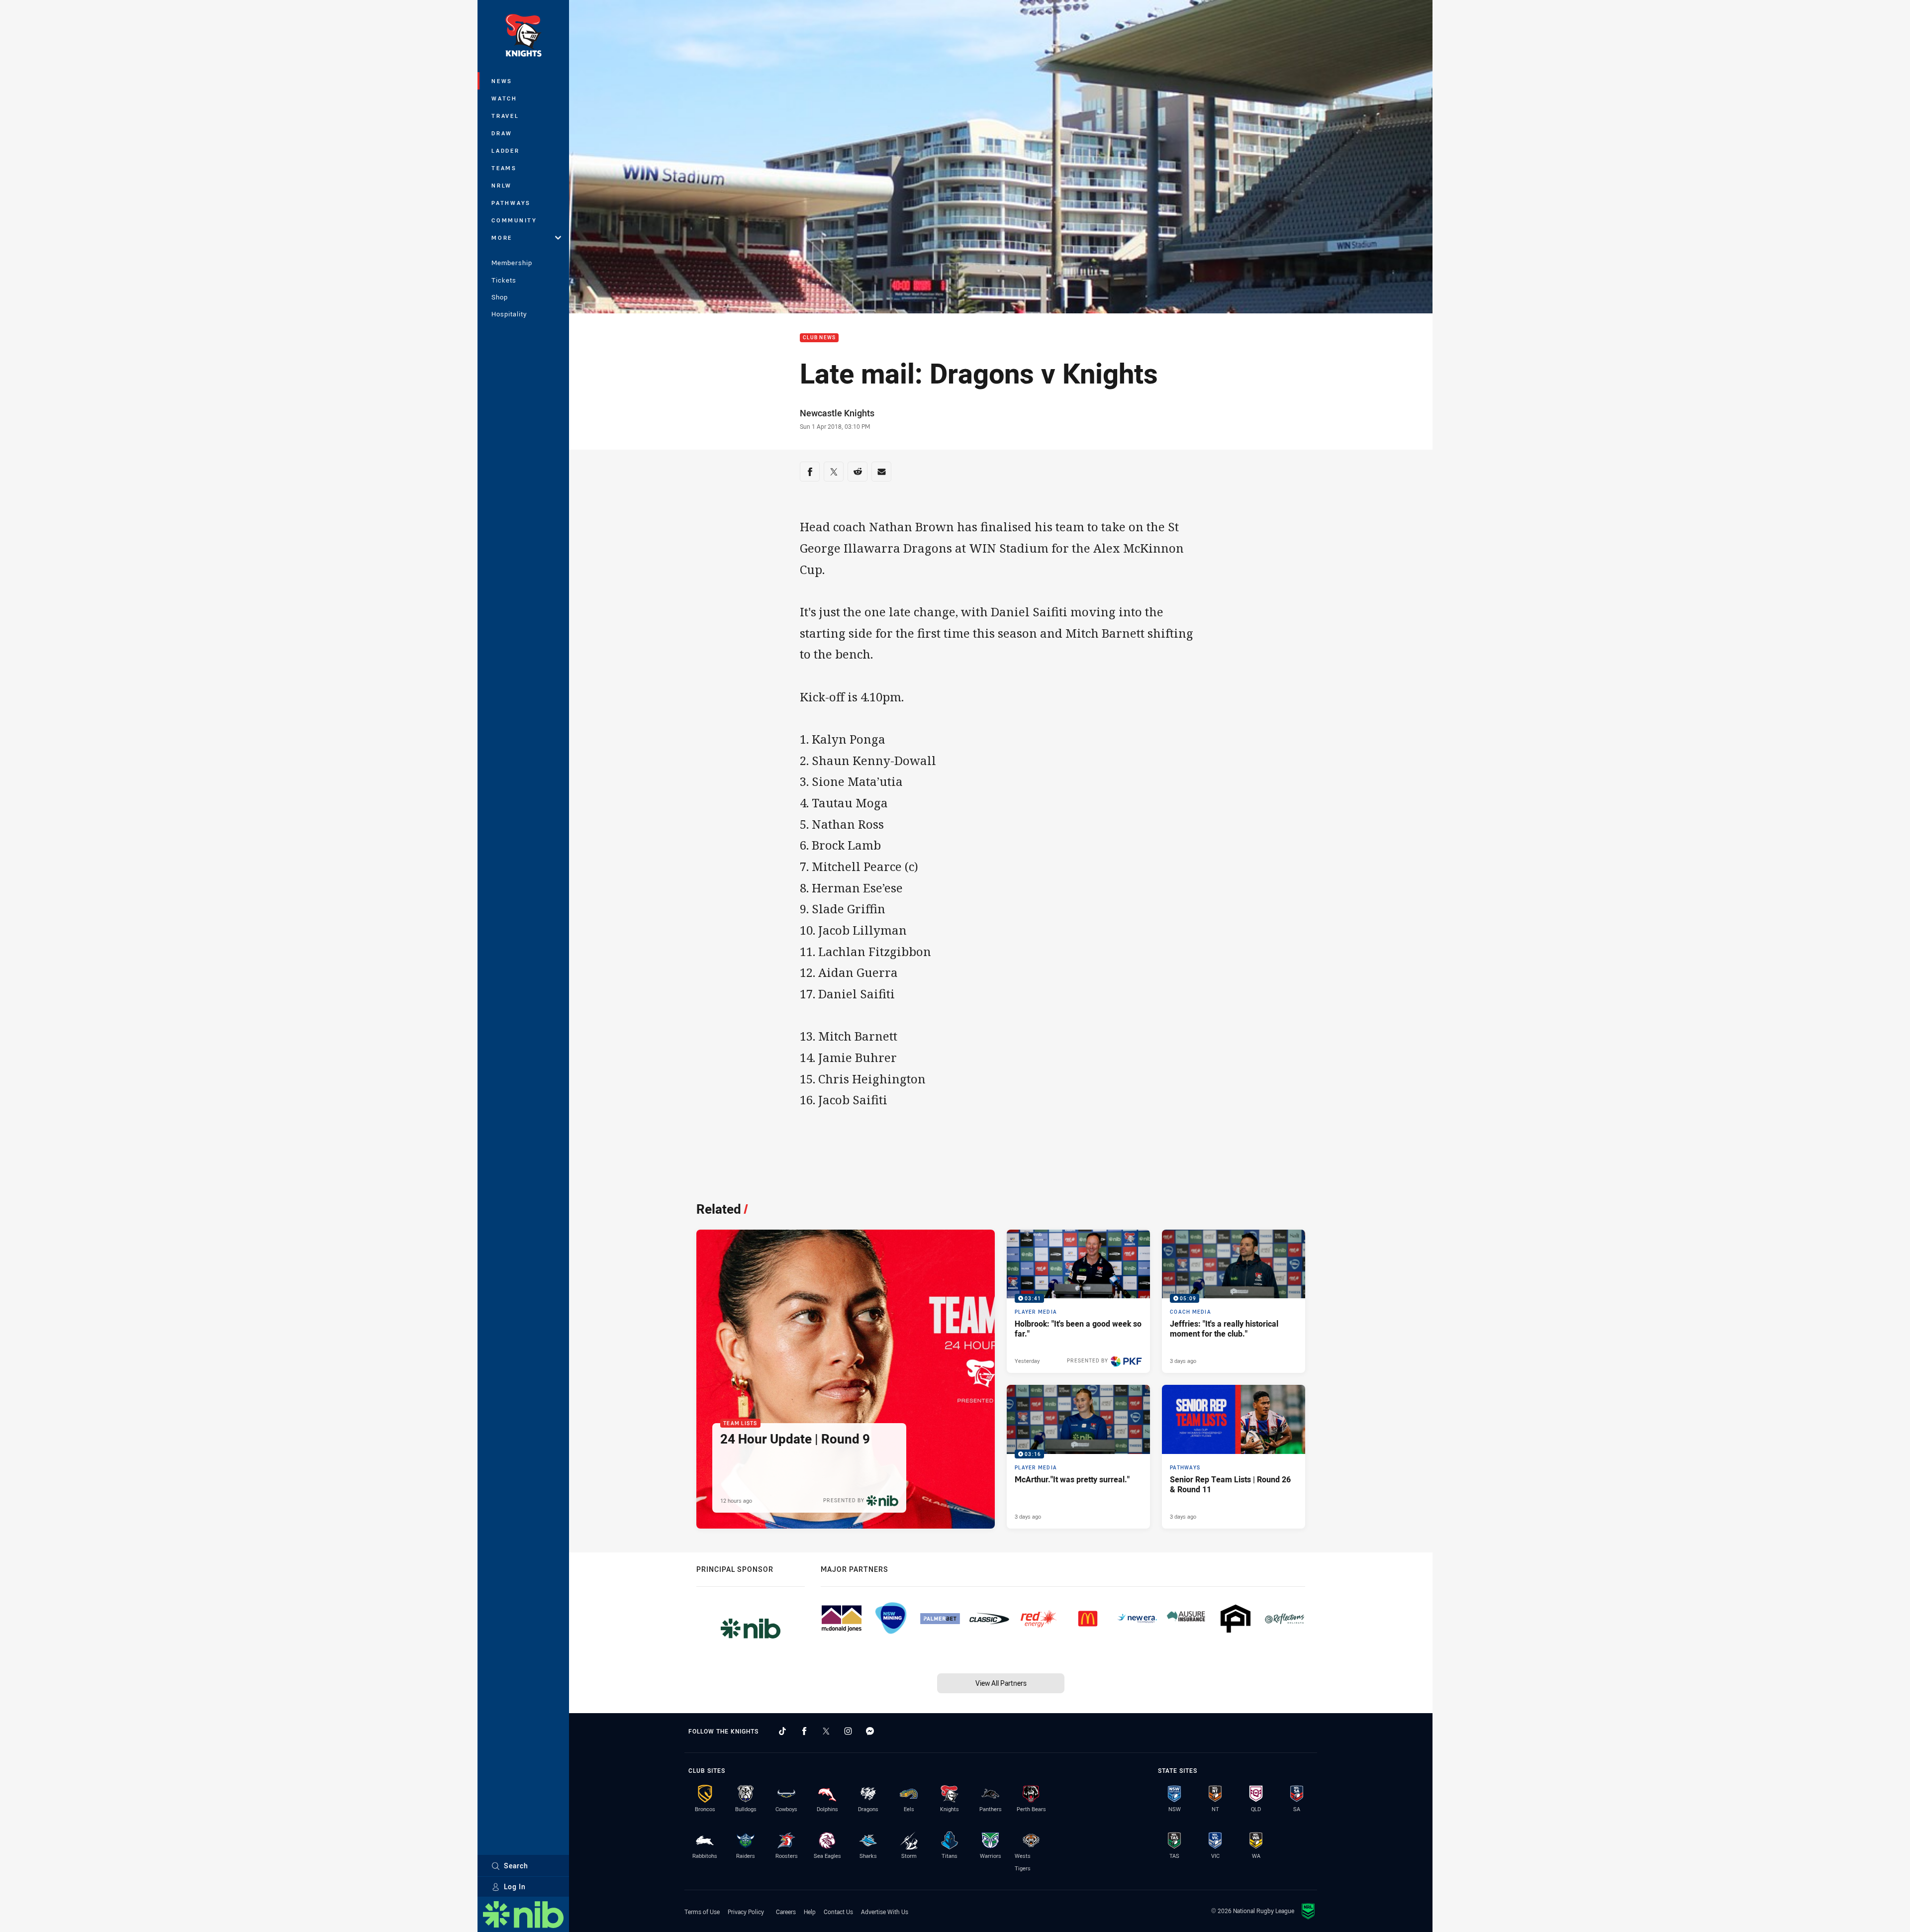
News (502, 81)
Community (514, 220)
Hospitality (509, 314)
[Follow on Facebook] (804, 1731)
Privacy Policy (746, 1912)
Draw (502, 133)
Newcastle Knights (837, 413)
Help (810, 1912)
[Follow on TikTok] (782, 1731)
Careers (786, 1912)
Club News (819, 338)
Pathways (511, 203)
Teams (504, 168)
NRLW (502, 185)
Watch (504, 98)
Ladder (506, 150)
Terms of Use (702, 1912)
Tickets (504, 280)
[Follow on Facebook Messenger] (870, 1731)
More (502, 238)
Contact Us (838, 1912)
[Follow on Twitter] (826, 1731)
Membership (512, 263)
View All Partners (1001, 1683)
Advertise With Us (885, 1912)
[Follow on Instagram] (848, 1731)
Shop (500, 297)
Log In (515, 1886)
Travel (505, 116)
